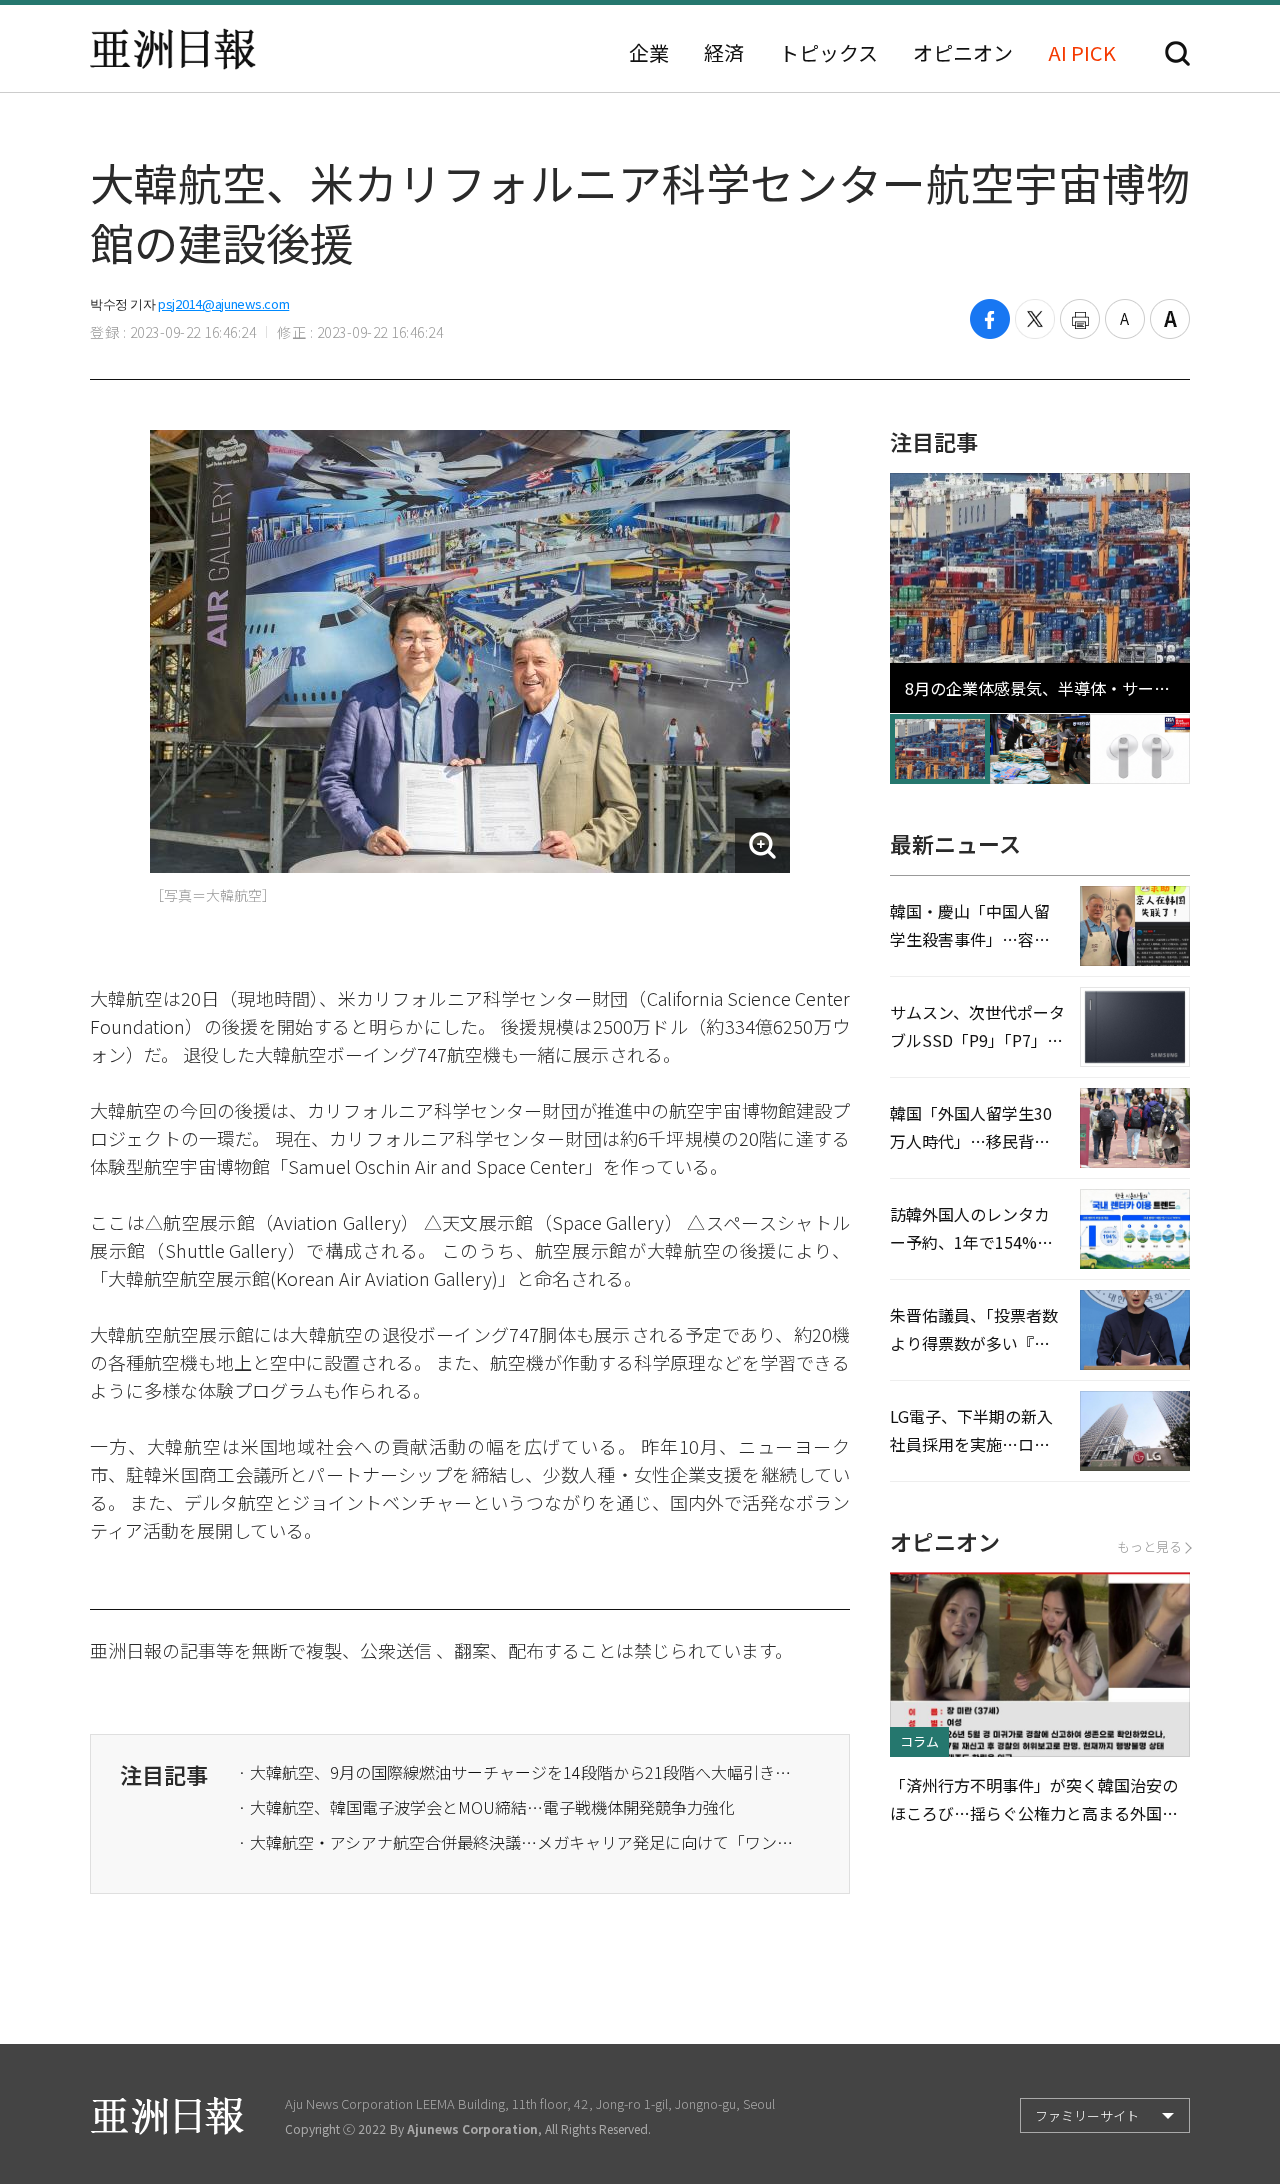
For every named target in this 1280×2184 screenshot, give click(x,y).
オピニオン (963, 53)
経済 (724, 53)
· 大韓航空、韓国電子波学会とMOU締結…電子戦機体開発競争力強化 (486, 1807)
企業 (649, 53)
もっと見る (1149, 1546)
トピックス (828, 53)
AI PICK (1082, 53)
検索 (1177, 53)
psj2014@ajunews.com (223, 303)
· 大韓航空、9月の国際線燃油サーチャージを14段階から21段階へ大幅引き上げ (518, 1772)
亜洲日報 (173, 49)
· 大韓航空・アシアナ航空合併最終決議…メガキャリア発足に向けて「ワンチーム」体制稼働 (518, 1842)
